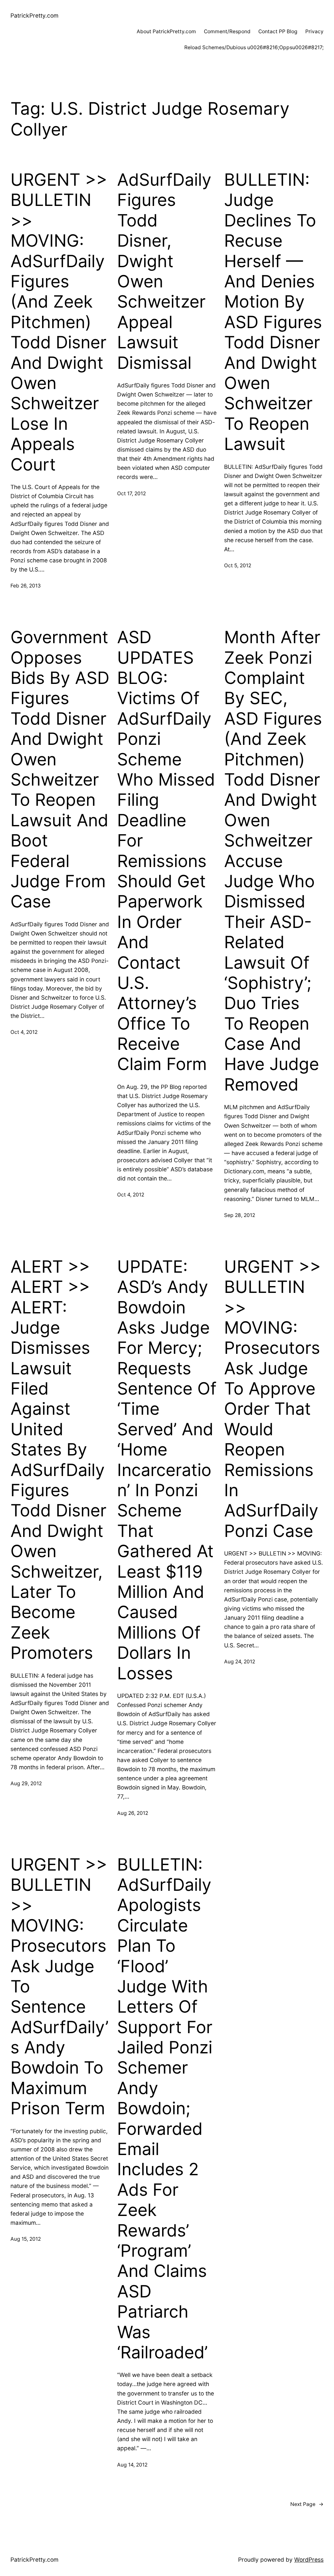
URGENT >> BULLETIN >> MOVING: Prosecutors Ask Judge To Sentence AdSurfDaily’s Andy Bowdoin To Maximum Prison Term (60, 1987)
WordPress (309, 2560)
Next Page (307, 2504)
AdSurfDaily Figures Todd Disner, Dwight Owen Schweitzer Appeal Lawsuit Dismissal (164, 271)
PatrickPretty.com (34, 15)
